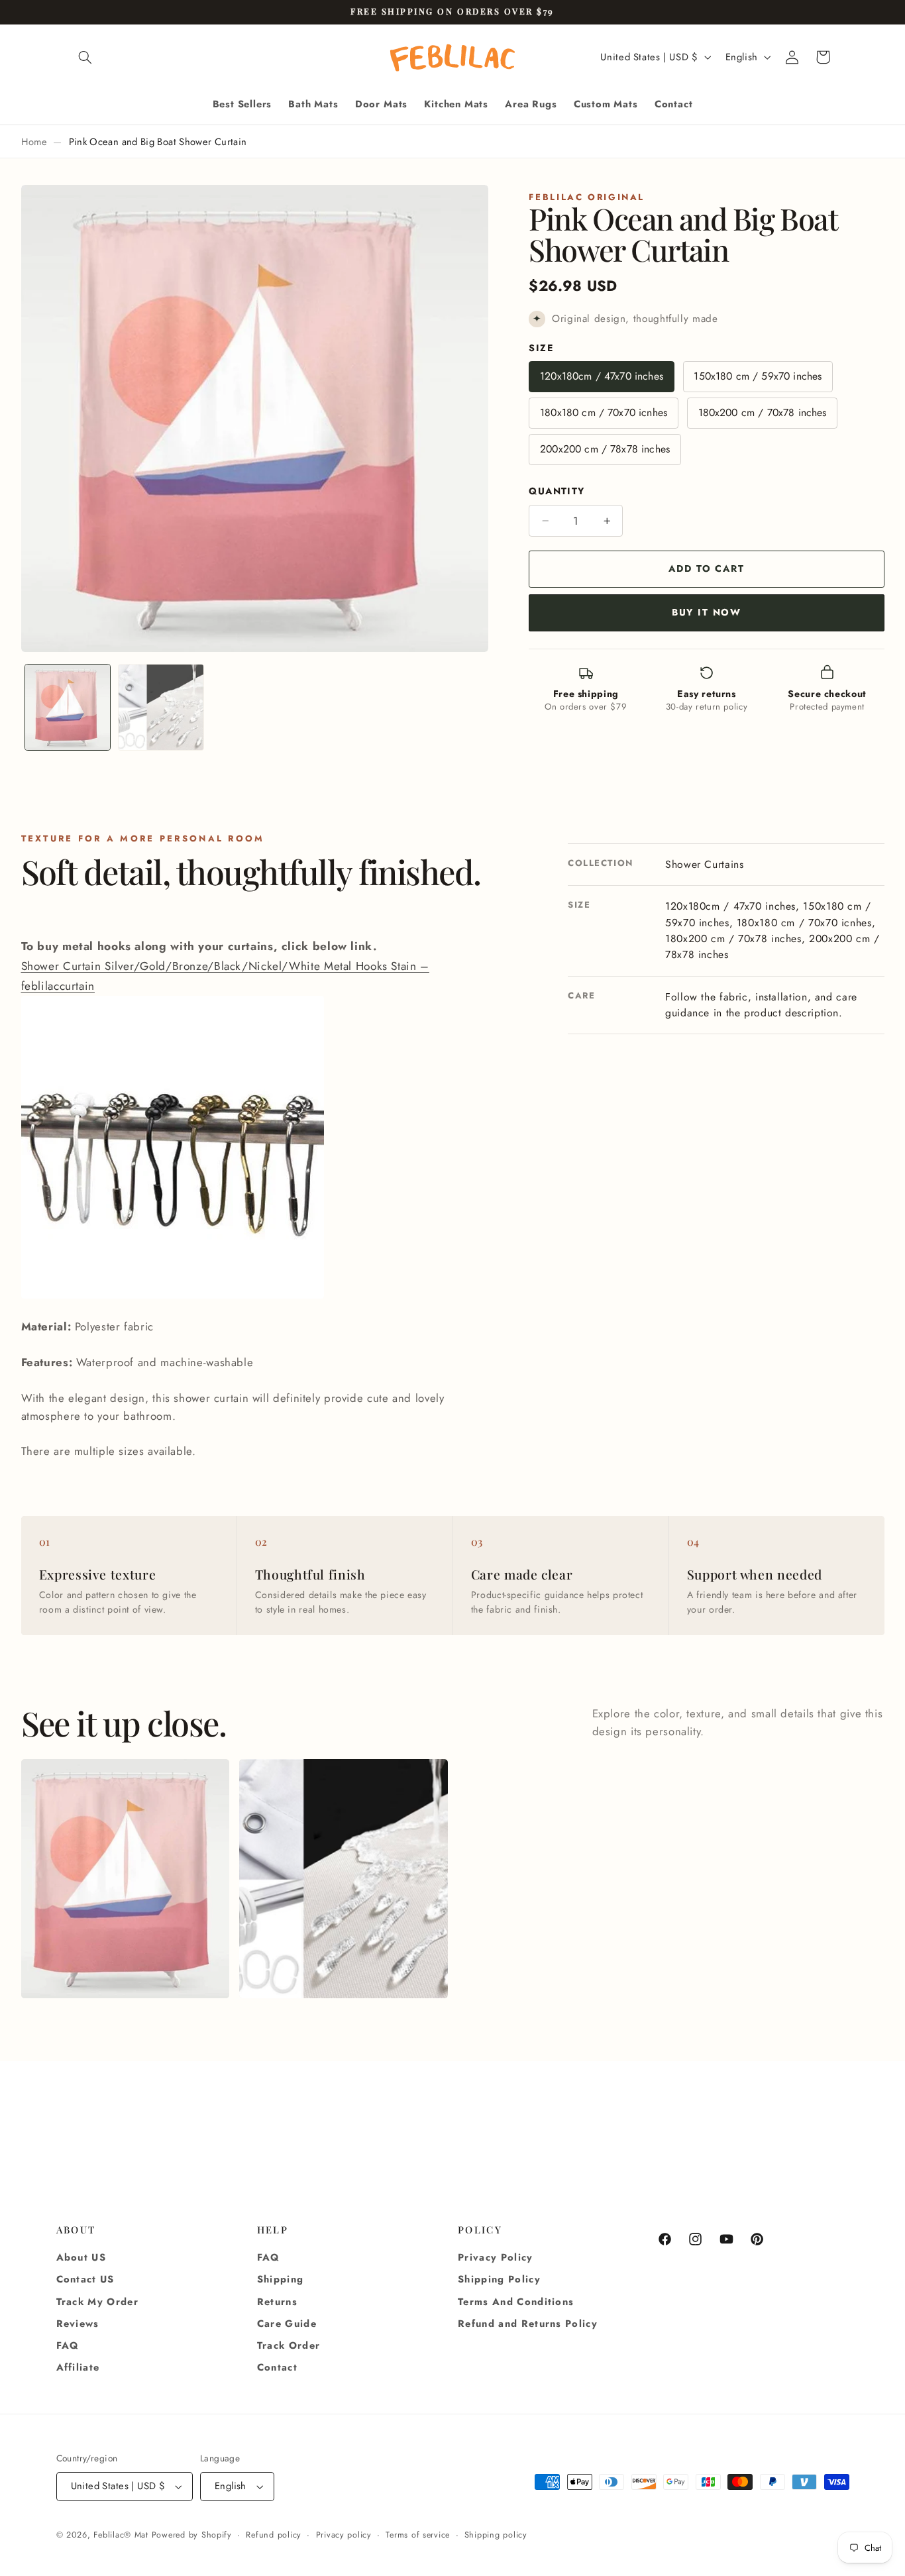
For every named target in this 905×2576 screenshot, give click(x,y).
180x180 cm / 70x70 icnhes (604, 413)
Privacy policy (344, 2535)
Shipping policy (496, 2535)
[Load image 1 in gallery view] (68, 707)
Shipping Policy (499, 2280)
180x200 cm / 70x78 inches (763, 413)
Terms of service (418, 2535)
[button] (85, 57)
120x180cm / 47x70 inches (602, 377)
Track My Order (98, 2302)
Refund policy (274, 2535)
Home (34, 142)
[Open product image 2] (344, 1879)
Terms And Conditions (516, 2302)
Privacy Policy (496, 2257)
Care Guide (287, 2324)
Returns (277, 2302)
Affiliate (78, 2368)
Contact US (85, 2280)
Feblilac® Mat (121, 2535)
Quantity (557, 492)
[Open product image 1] (126, 1879)
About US (81, 2257)
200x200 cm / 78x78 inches (605, 450)
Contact (277, 2368)
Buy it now (707, 612)
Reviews (78, 2324)
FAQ (68, 2345)
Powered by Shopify (192, 2535)
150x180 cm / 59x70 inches (758, 377)
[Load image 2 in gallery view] (161, 707)
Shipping (281, 2280)
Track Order (289, 2345)
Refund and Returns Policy (528, 2324)
